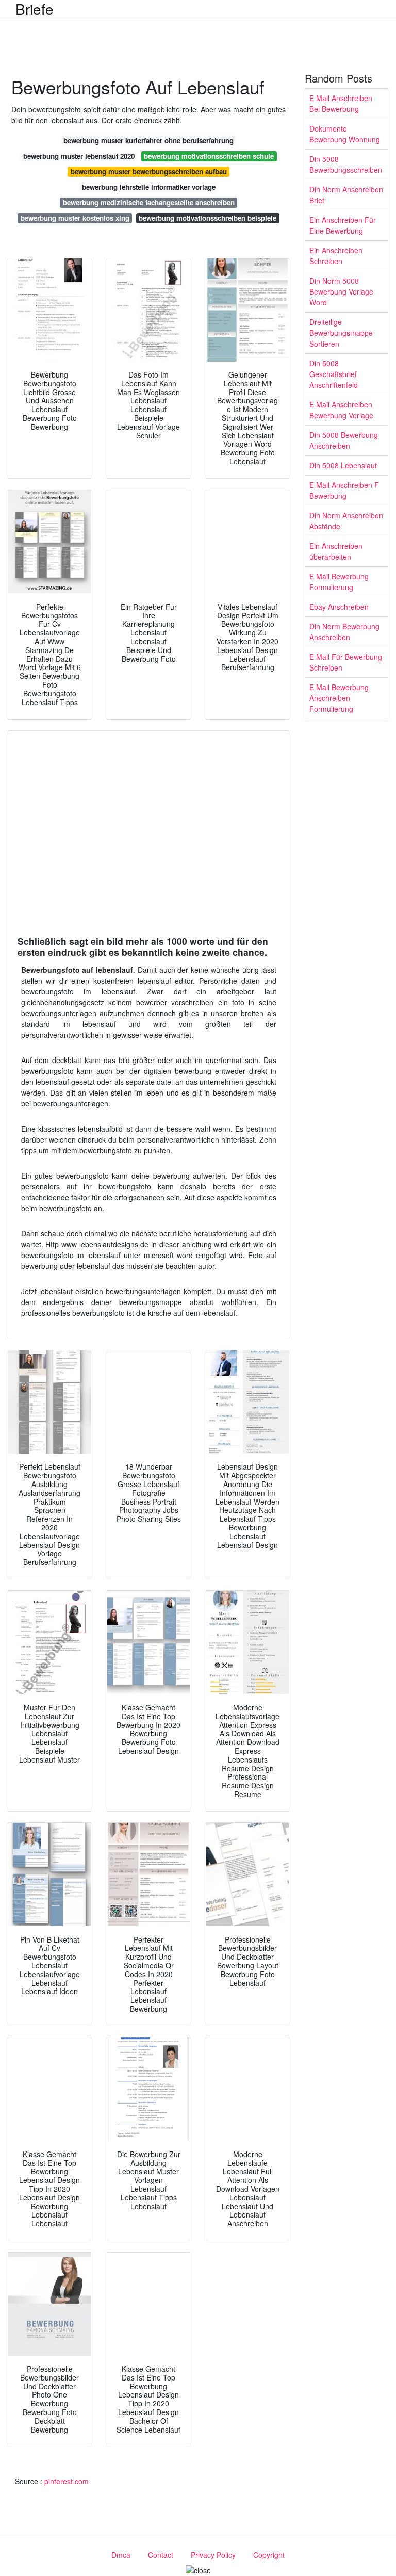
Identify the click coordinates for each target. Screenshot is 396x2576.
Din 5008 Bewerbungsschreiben (346, 164)
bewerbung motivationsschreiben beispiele (208, 218)
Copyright (269, 2555)
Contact (161, 2555)
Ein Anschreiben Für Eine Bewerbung (343, 225)
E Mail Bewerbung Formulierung (339, 582)
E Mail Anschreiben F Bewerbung (344, 490)
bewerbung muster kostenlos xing (75, 218)
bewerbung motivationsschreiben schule (209, 156)
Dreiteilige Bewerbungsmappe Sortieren (341, 333)
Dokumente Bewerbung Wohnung (345, 134)
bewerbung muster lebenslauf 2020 (79, 156)
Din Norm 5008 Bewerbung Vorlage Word (341, 291)
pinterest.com (67, 2481)
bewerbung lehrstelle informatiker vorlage (149, 187)
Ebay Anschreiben (339, 607)
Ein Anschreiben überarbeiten (336, 551)
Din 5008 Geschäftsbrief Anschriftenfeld (334, 374)
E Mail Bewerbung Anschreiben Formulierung (339, 698)
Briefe (35, 9)
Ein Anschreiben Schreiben (336, 256)
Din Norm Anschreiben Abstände (346, 521)
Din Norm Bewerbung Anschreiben (344, 632)
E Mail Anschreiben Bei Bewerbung (341, 103)
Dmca (121, 2555)
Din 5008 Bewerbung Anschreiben (344, 440)
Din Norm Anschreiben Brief (346, 195)
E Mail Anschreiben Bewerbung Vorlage (341, 410)
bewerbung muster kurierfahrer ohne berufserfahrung (148, 141)
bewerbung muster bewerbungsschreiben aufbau (149, 172)
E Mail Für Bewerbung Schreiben (346, 662)
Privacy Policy (213, 2555)
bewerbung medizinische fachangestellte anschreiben (149, 202)
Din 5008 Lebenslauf (343, 465)
